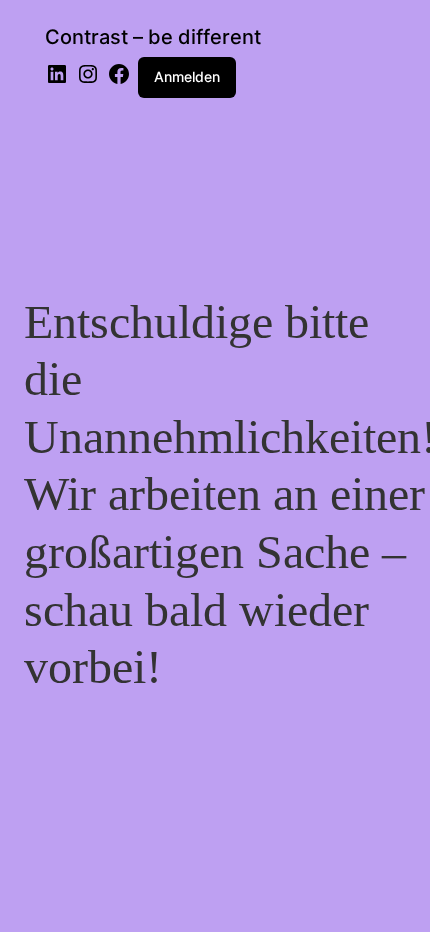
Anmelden (187, 76)
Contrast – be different (153, 37)
